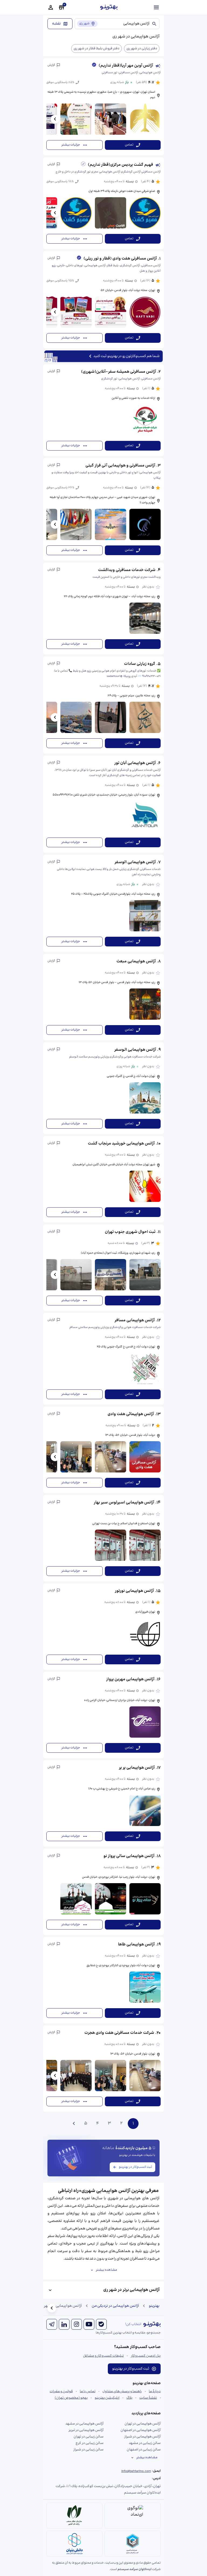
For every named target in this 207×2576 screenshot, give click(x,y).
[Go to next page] (74, 2124)
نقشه (56, 24)
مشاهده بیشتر (106, 2270)
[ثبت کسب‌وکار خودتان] (61, 8)
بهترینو (154, 2306)
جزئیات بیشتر (71, 145)
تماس (129, 145)
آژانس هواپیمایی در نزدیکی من (115, 2306)
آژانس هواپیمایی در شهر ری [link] (61, 2306)
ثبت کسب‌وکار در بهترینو (135, 2167)
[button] (103, 107)
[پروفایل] (51, 8)
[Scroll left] (55, 119)
